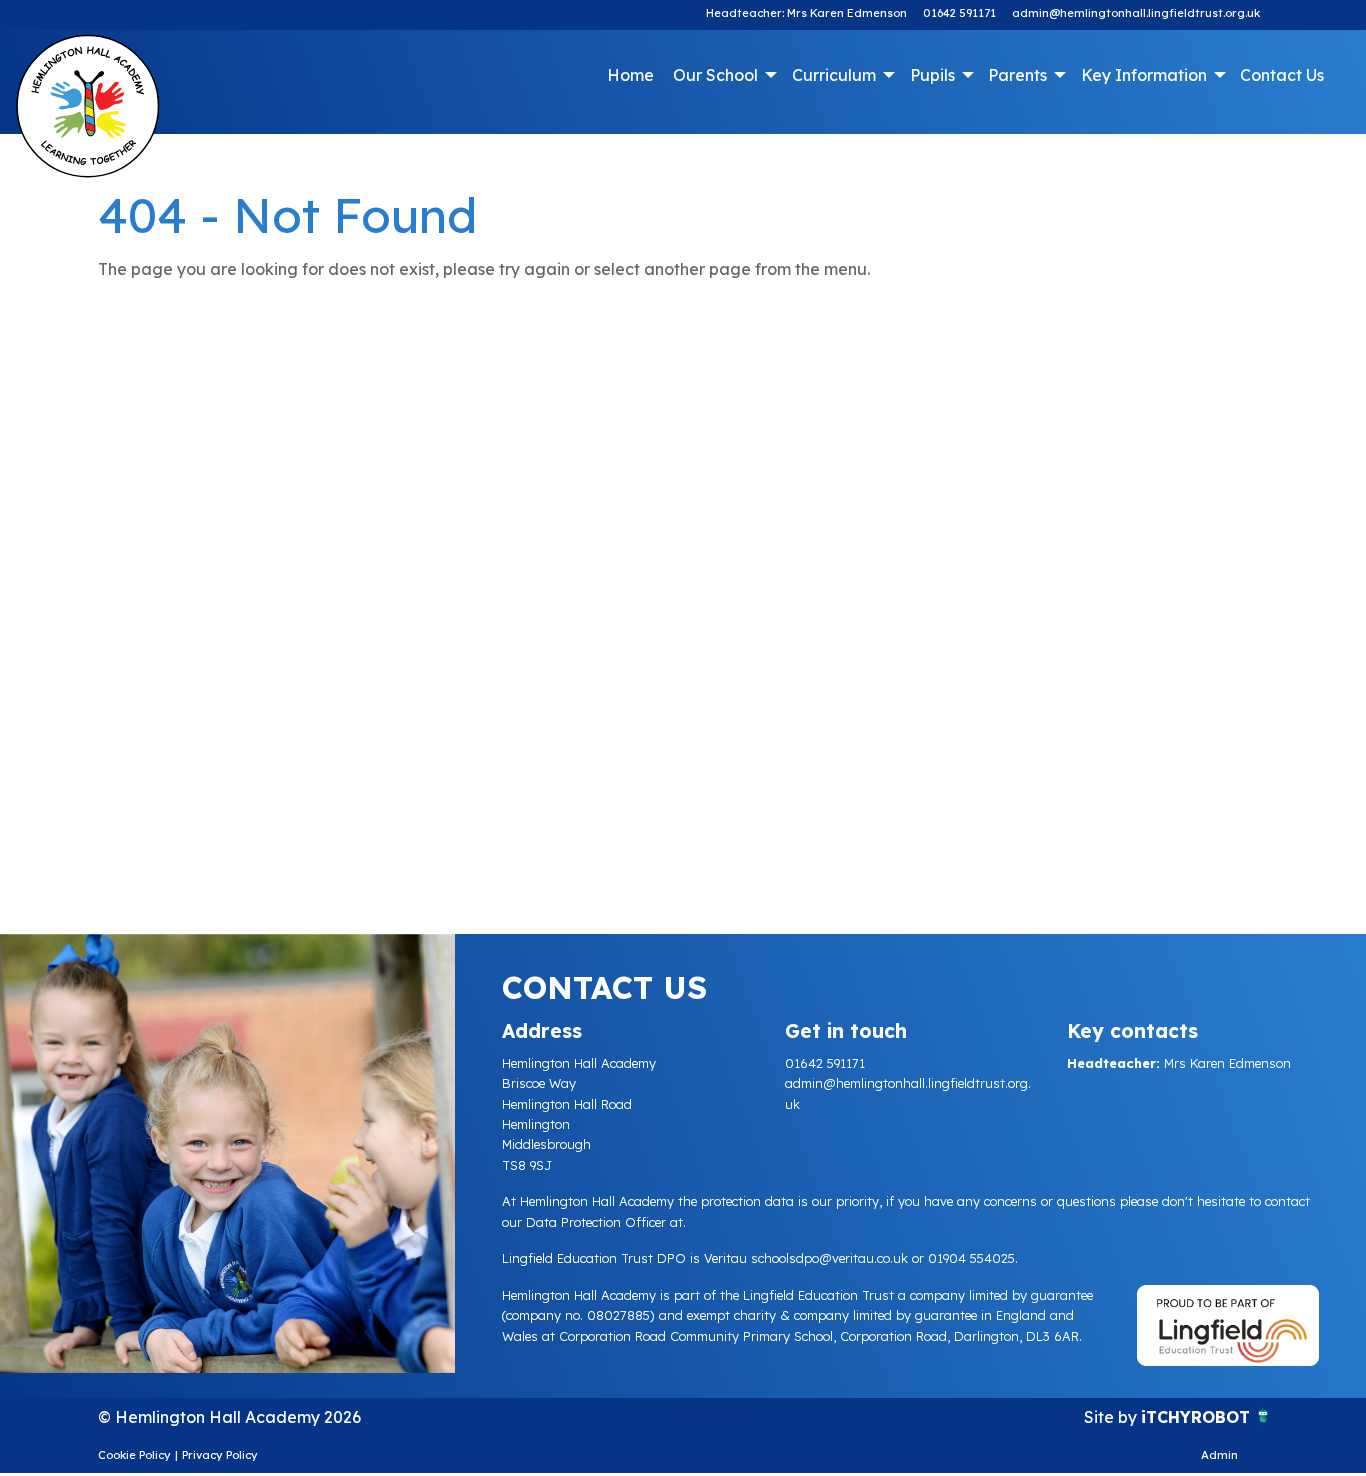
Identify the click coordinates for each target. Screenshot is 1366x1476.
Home (630, 75)
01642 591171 (959, 13)
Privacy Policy (220, 1455)
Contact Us (1282, 75)
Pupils (932, 75)
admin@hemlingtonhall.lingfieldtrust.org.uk (1136, 13)
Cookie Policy (134, 1455)
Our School (715, 75)
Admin (1219, 1455)
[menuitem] (631, 75)
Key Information (1144, 75)
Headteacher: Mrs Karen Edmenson (806, 13)
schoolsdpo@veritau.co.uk (829, 1258)
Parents (1017, 75)
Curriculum (834, 75)
